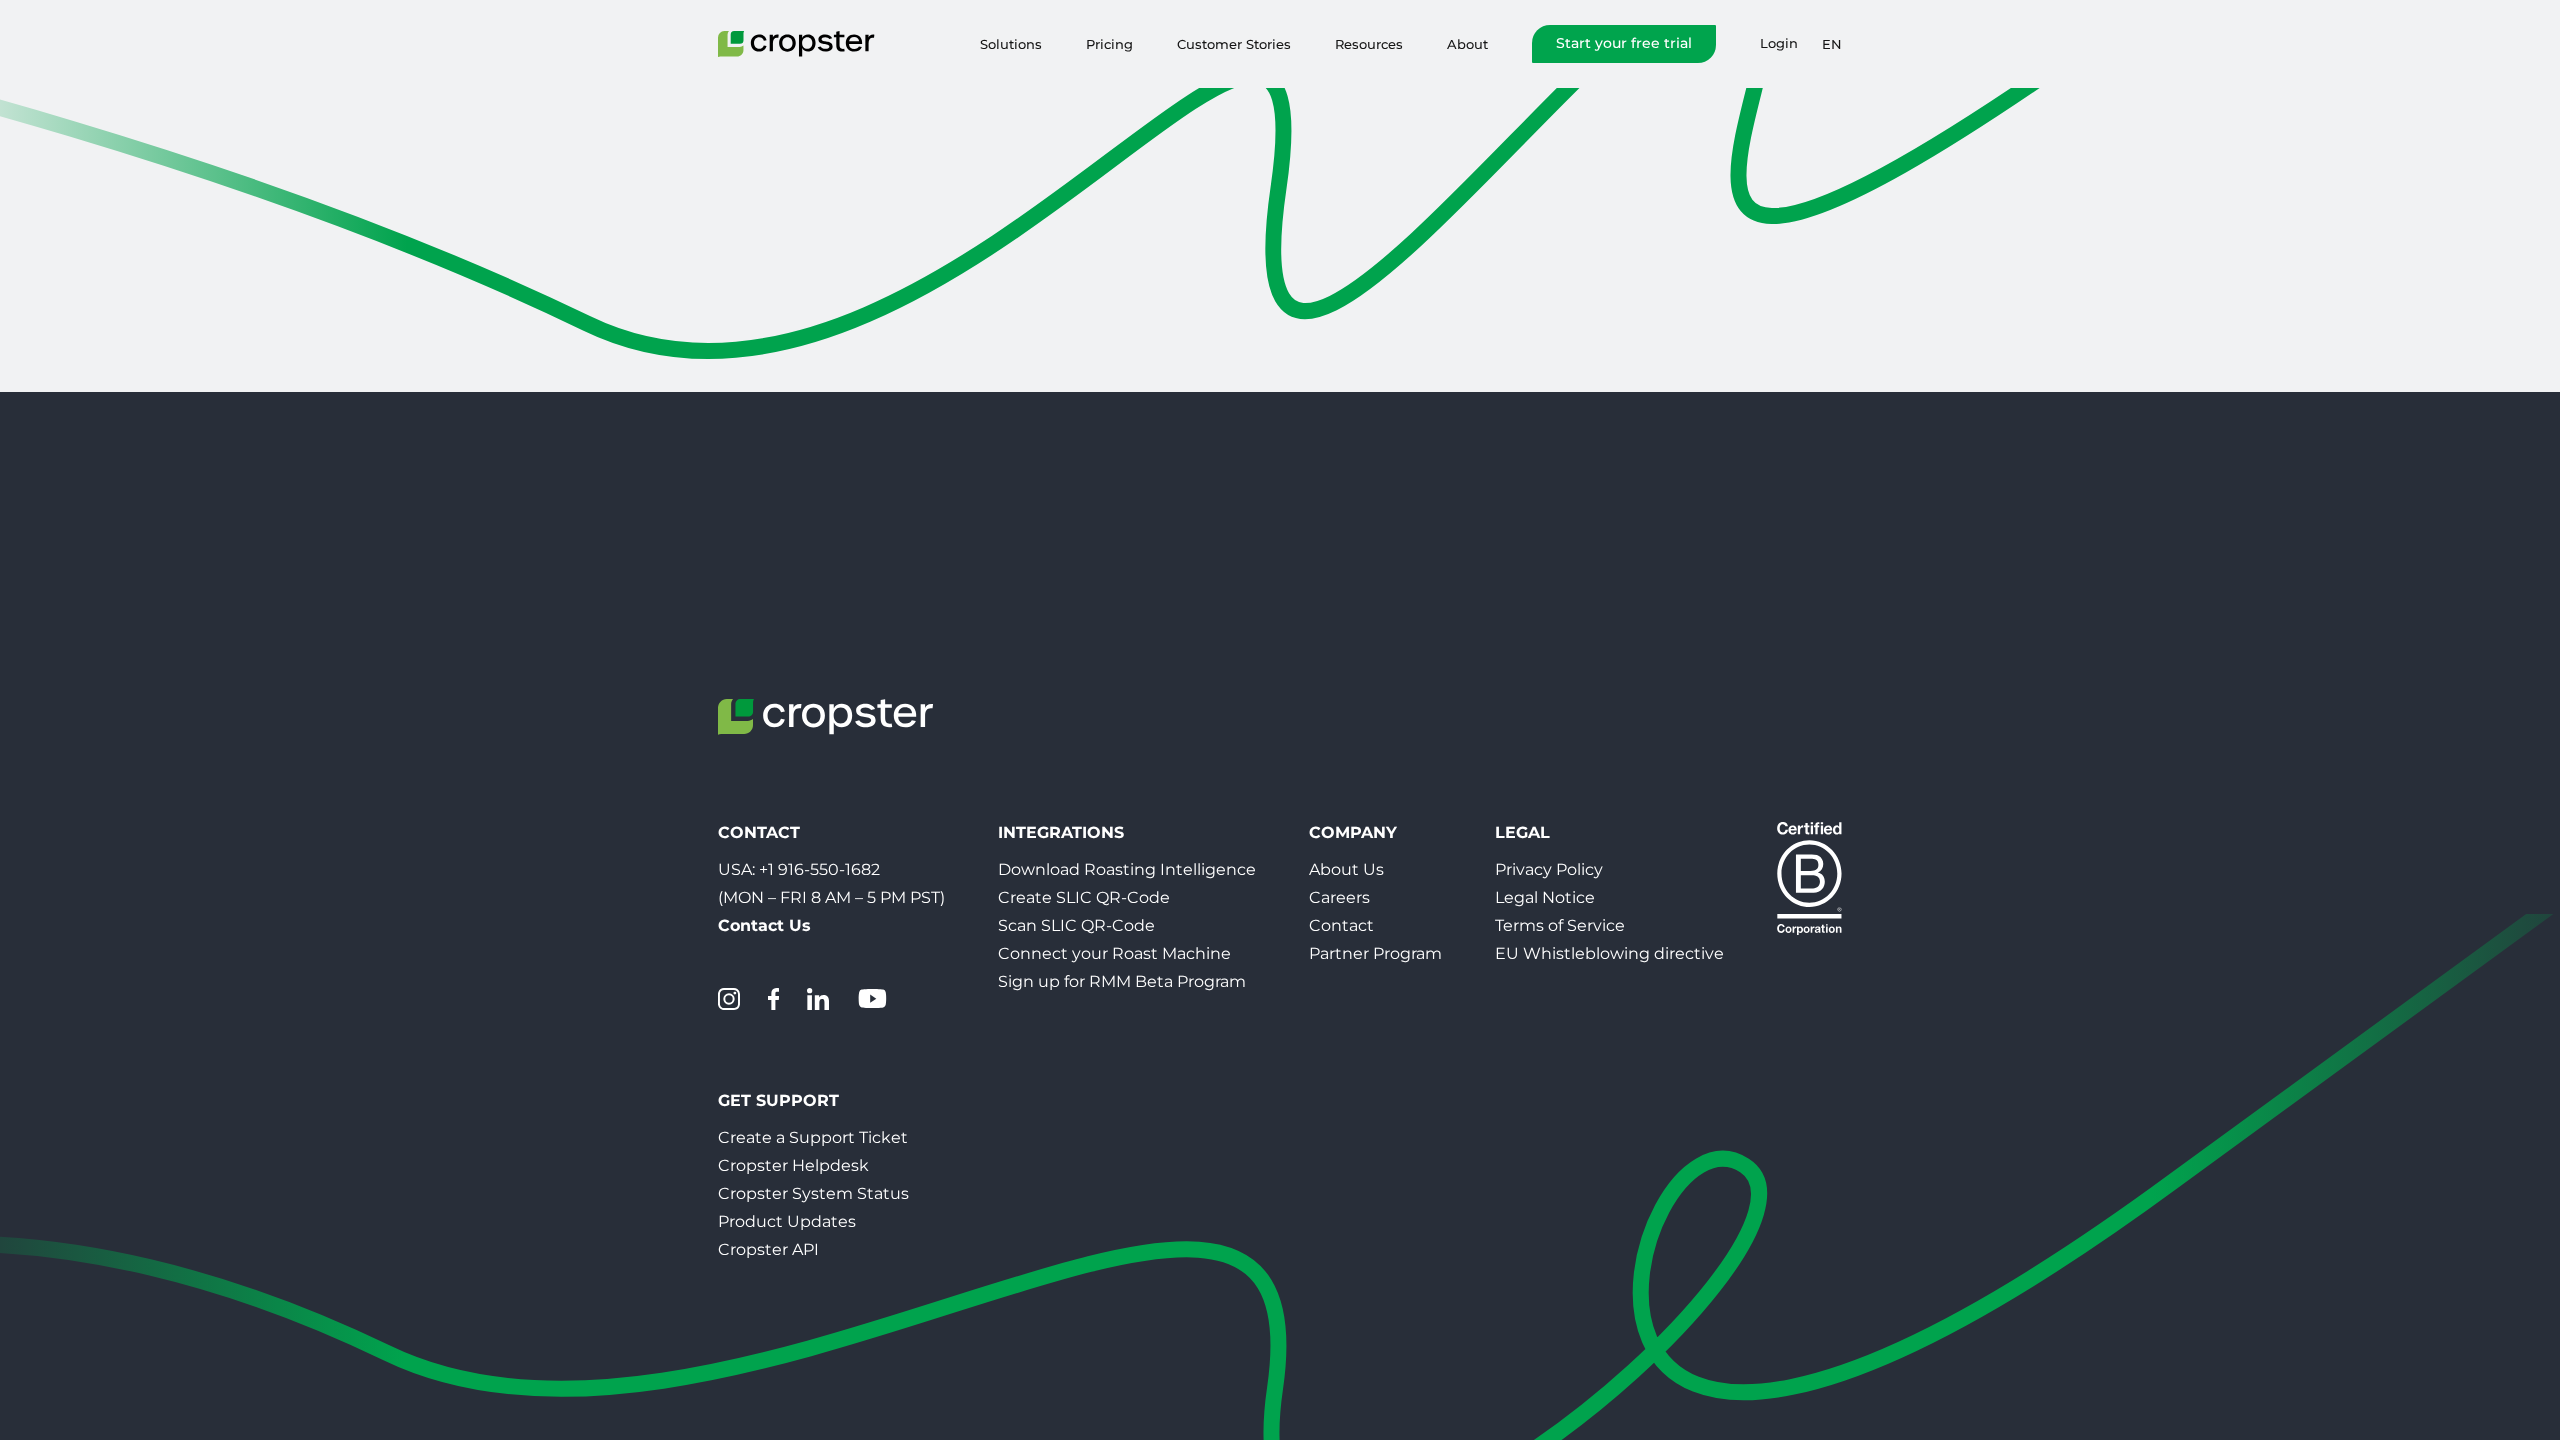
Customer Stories (1234, 44)
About (1467, 44)
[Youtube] (872, 999)
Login (1779, 43)
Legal (1522, 832)
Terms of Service (1560, 925)
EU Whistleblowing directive (1609, 953)
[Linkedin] (818, 999)
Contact (1341, 925)
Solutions (1011, 44)
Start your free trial (1624, 43)
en (1832, 44)
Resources (1369, 44)
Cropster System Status (813, 1193)
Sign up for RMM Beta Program (1122, 981)
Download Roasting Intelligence (1127, 869)
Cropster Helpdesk (793, 1165)
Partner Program (1375, 953)
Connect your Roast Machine (1114, 953)
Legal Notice (1545, 897)
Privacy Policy (1549, 869)
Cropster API (768, 1249)
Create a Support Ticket (813, 1137)
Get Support (778, 1100)
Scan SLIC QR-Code (1076, 925)
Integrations (1061, 832)
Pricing (1109, 44)
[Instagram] (729, 999)
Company (1353, 832)
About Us (1346, 869)
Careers (1339, 897)
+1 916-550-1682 (819, 869)
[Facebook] (773, 999)
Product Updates (787, 1221)
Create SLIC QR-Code (1084, 897)
